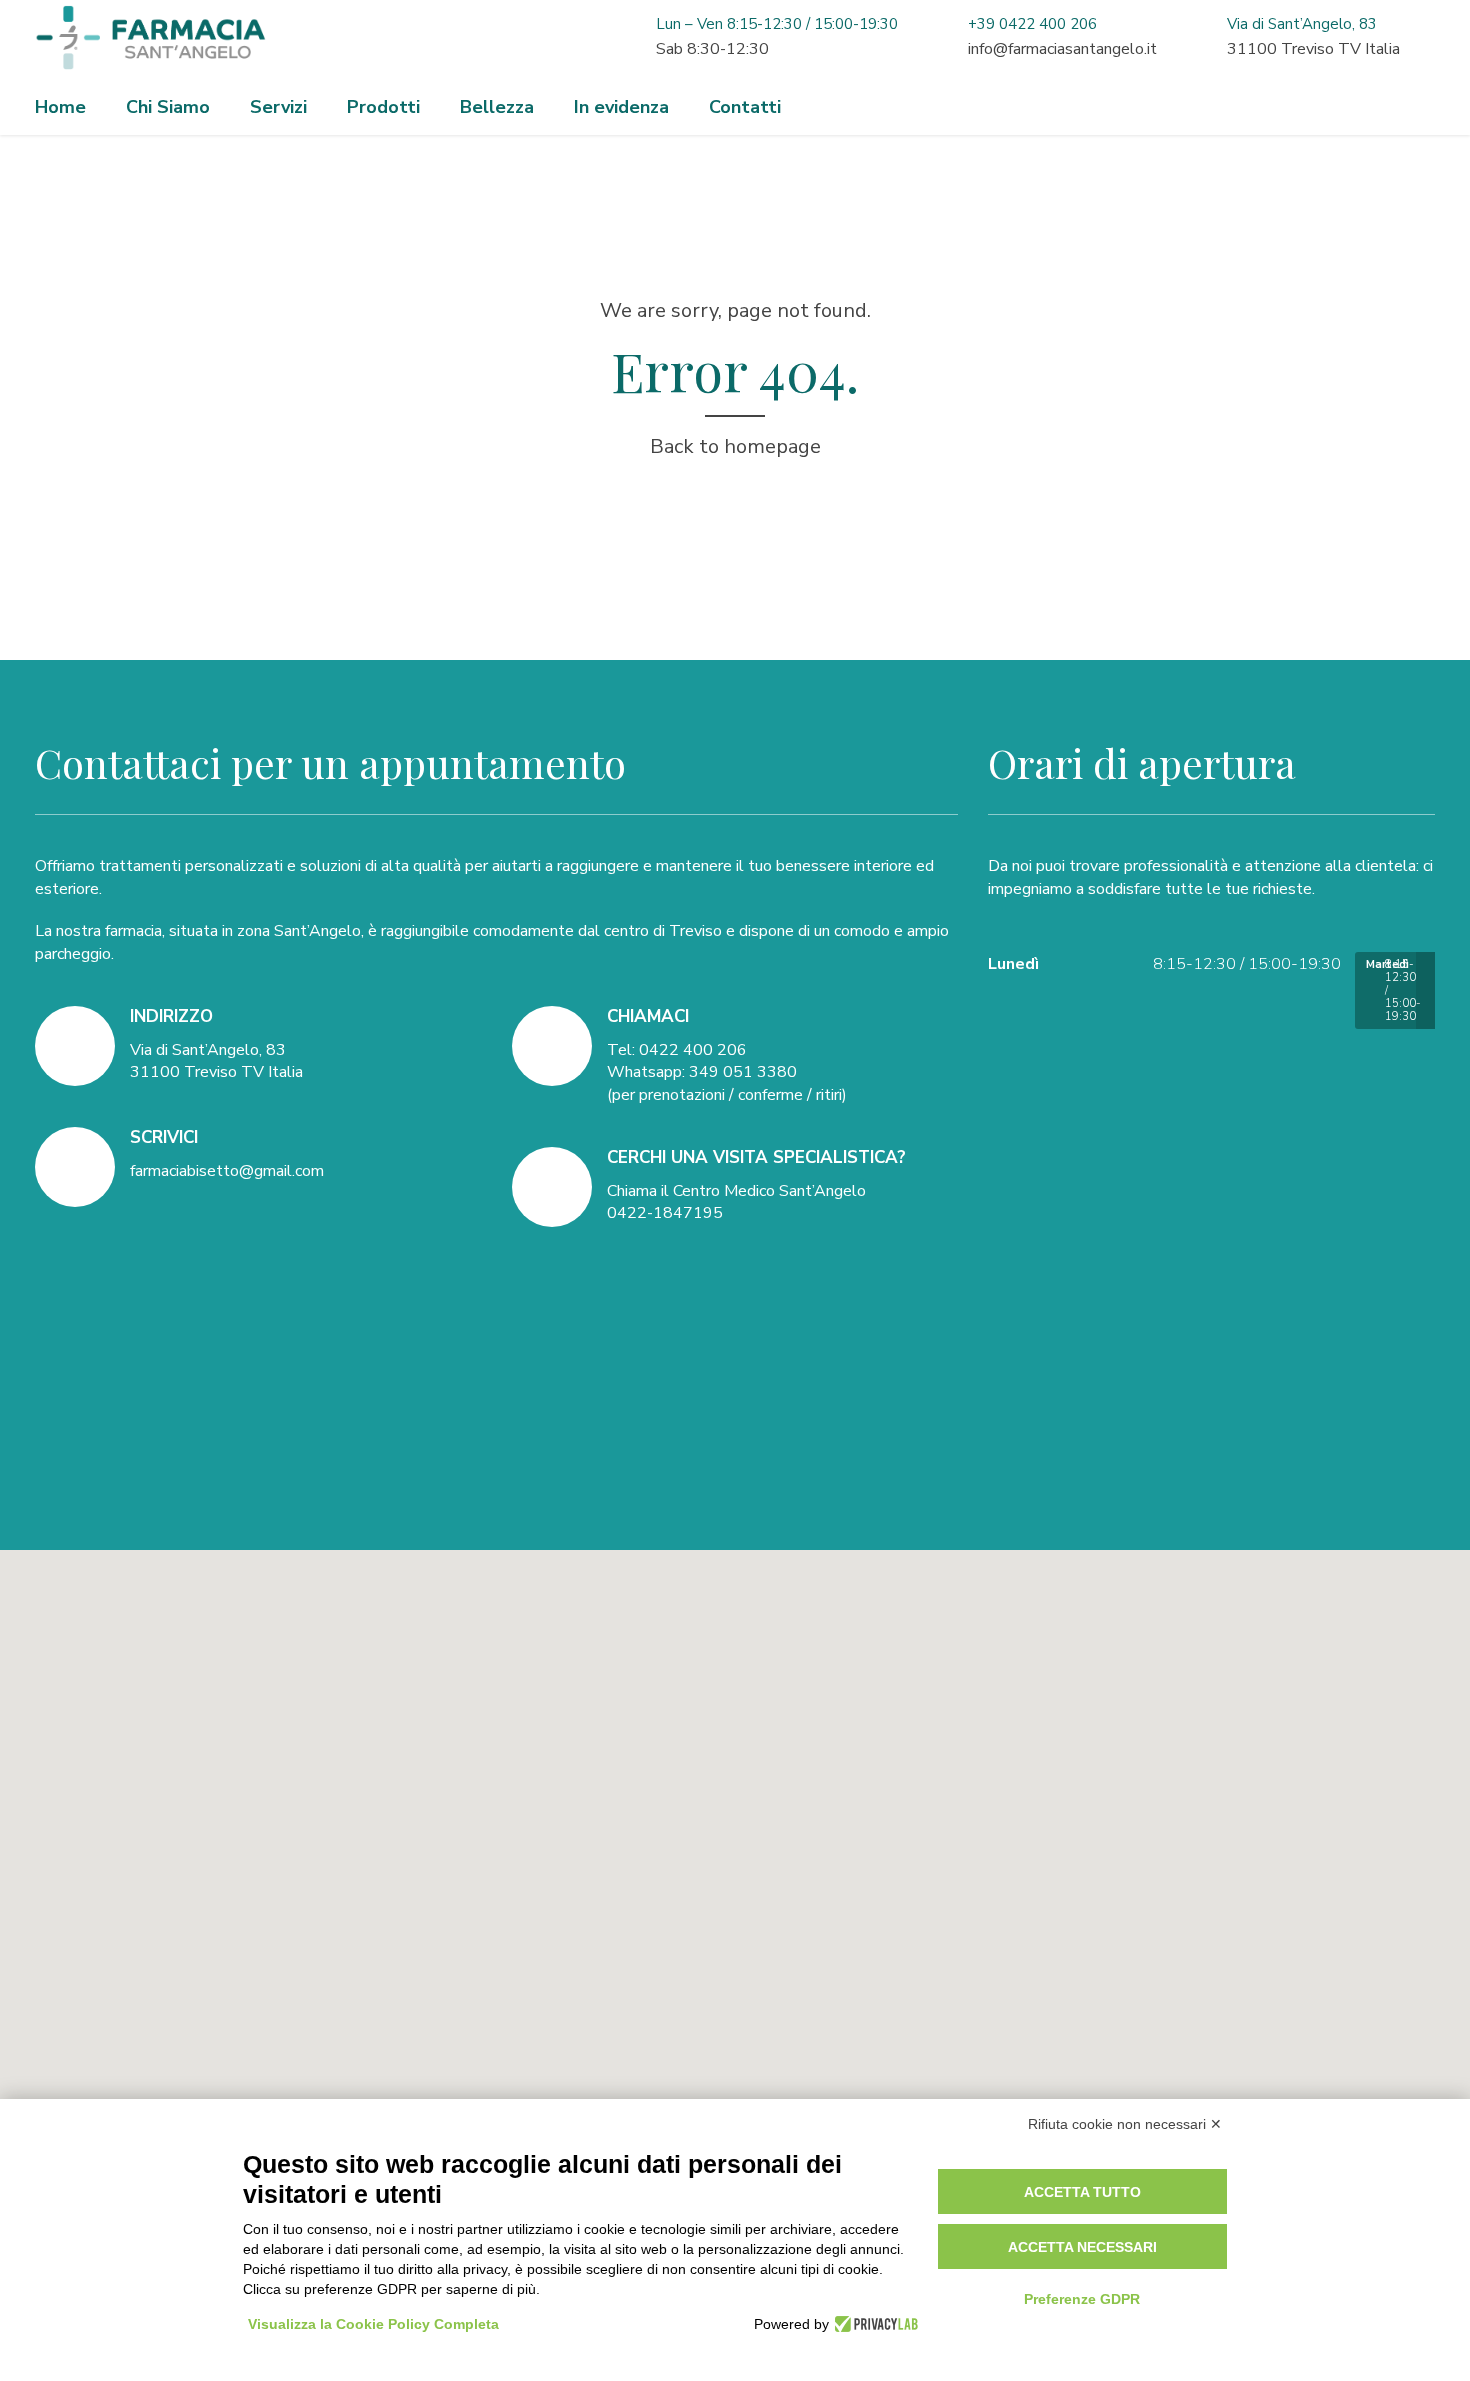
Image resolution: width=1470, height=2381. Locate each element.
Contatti (745, 107)
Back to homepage (735, 446)
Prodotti (383, 107)
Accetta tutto (1082, 2192)
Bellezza (497, 107)
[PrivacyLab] (873, 2324)
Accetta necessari (1082, 2247)
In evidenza (621, 107)
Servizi (278, 107)
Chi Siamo (168, 107)
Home (60, 107)
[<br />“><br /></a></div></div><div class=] (735, 1825)
